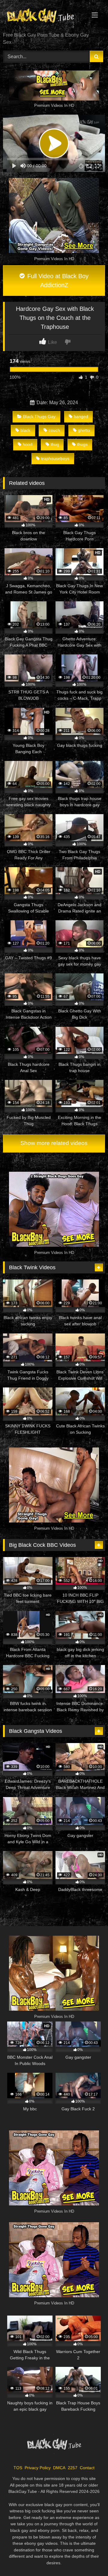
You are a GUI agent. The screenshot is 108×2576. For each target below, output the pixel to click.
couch (54, 430)
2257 (73, 2468)
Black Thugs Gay (39, 416)
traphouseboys (55, 458)
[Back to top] (89, 2558)
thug (55, 444)
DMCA (59, 2468)
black (25, 430)
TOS (18, 2468)
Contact (87, 2468)
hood (28, 444)
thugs (82, 444)
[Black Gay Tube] (44, 17)
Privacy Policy (38, 2468)
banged (81, 416)
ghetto (84, 430)
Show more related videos (54, 1143)
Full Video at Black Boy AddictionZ (57, 281)
